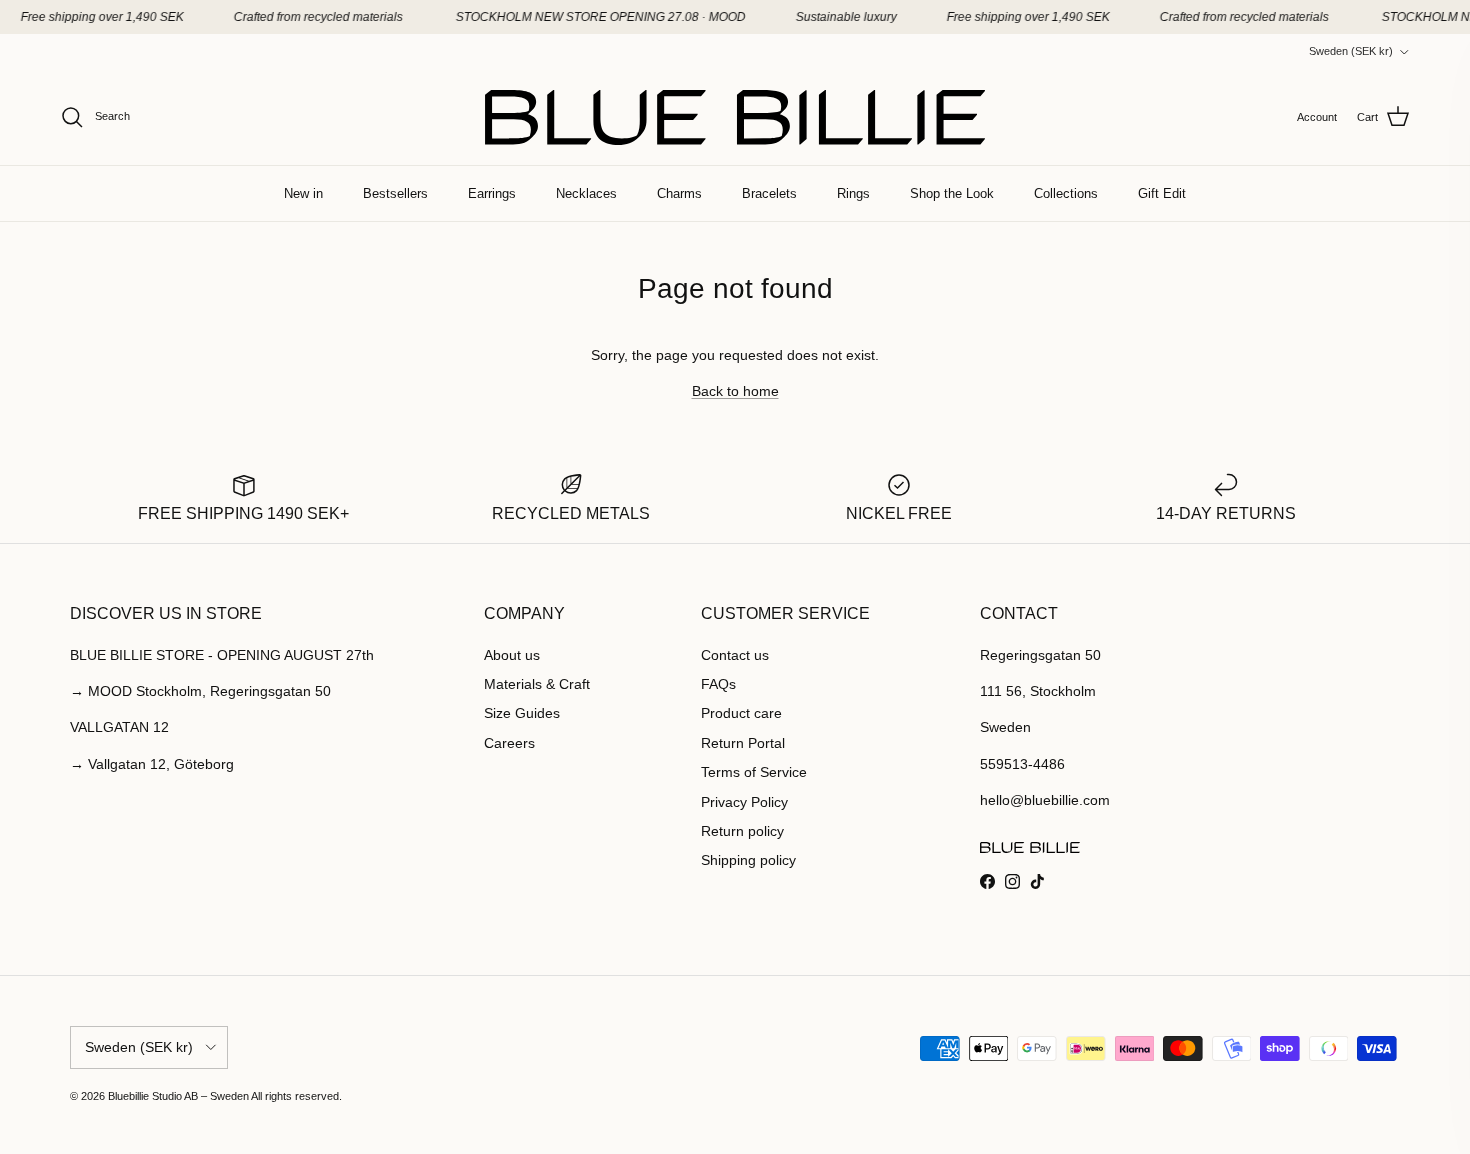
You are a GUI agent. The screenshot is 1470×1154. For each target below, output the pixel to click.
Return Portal (743, 743)
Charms (679, 193)
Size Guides (522, 713)
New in (303, 193)
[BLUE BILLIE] (735, 117)
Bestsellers (395, 193)
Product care (741, 713)
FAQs (718, 684)
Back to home (735, 391)
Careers (509, 743)
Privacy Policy (744, 802)
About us (512, 655)
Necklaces (586, 193)
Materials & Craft (537, 684)
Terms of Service (754, 772)
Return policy (742, 831)
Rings (853, 193)
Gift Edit (1162, 193)
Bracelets (769, 193)
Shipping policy (748, 860)
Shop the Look (952, 193)
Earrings (492, 193)
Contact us (735, 655)
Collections (1066, 193)
